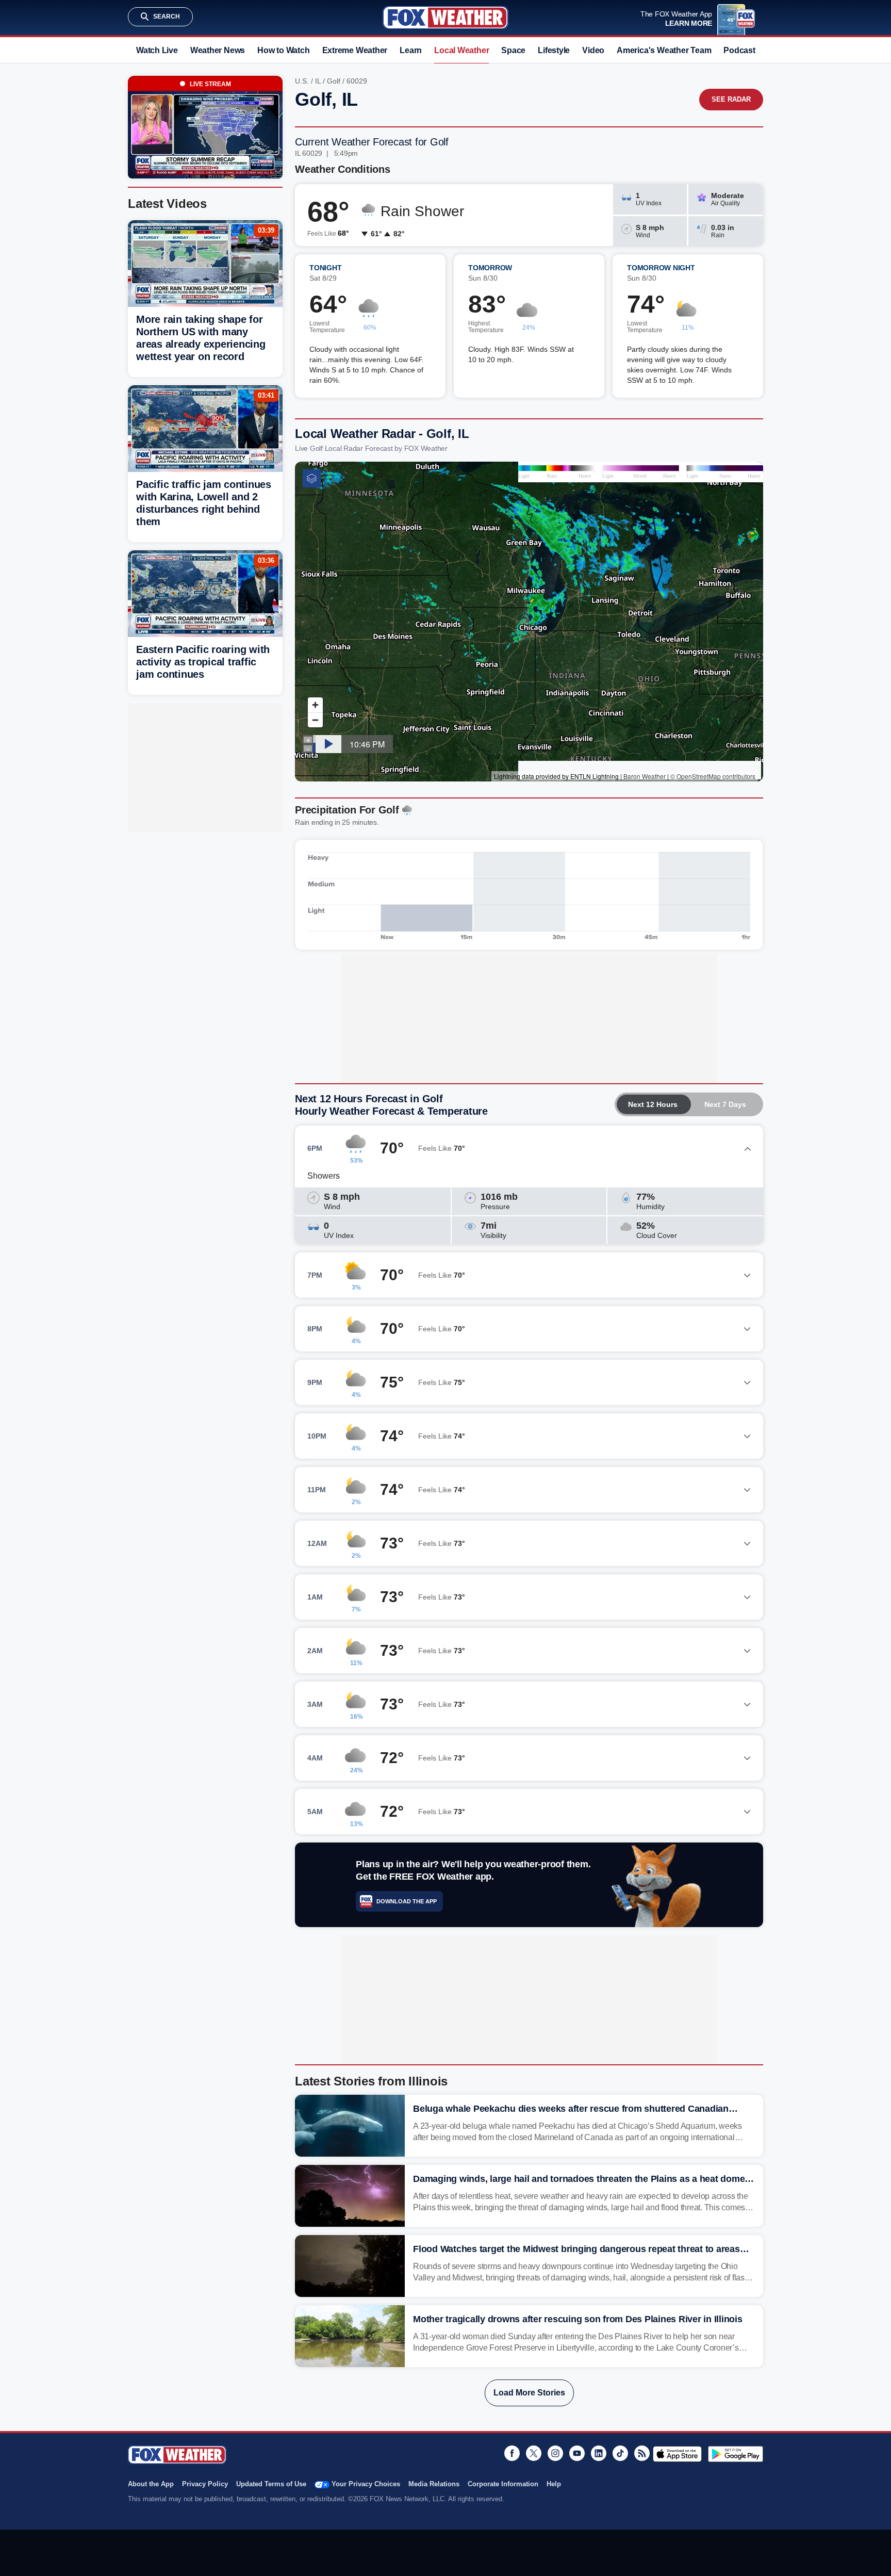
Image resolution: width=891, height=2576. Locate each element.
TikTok (620, 2453)
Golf (334, 81)
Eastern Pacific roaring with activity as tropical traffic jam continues (203, 662)
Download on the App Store (677, 2454)
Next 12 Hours (653, 1104)
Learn (411, 50)
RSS (642, 2453)
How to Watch (283, 50)
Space (513, 50)
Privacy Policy (205, 2484)
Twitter (534, 2453)
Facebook (512, 2453)
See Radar (731, 99)
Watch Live (157, 50)
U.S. (302, 81)
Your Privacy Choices (366, 2484)
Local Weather (461, 50)
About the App (151, 2484)
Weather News (218, 50)
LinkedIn (599, 2453)
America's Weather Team (664, 50)
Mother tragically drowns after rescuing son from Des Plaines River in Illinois (578, 2319)
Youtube (577, 2453)
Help (554, 2484)
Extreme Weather (355, 50)
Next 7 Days (725, 1104)
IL (318, 81)
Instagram (555, 2453)
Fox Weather (445, 18)
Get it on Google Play (736, 2454)
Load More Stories (529, 2393)
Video (593, 50)
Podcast (739, 50)
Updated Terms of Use (271, 2484)
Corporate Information (503, 2484)
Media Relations (434, 2484)
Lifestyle (554, 50)
